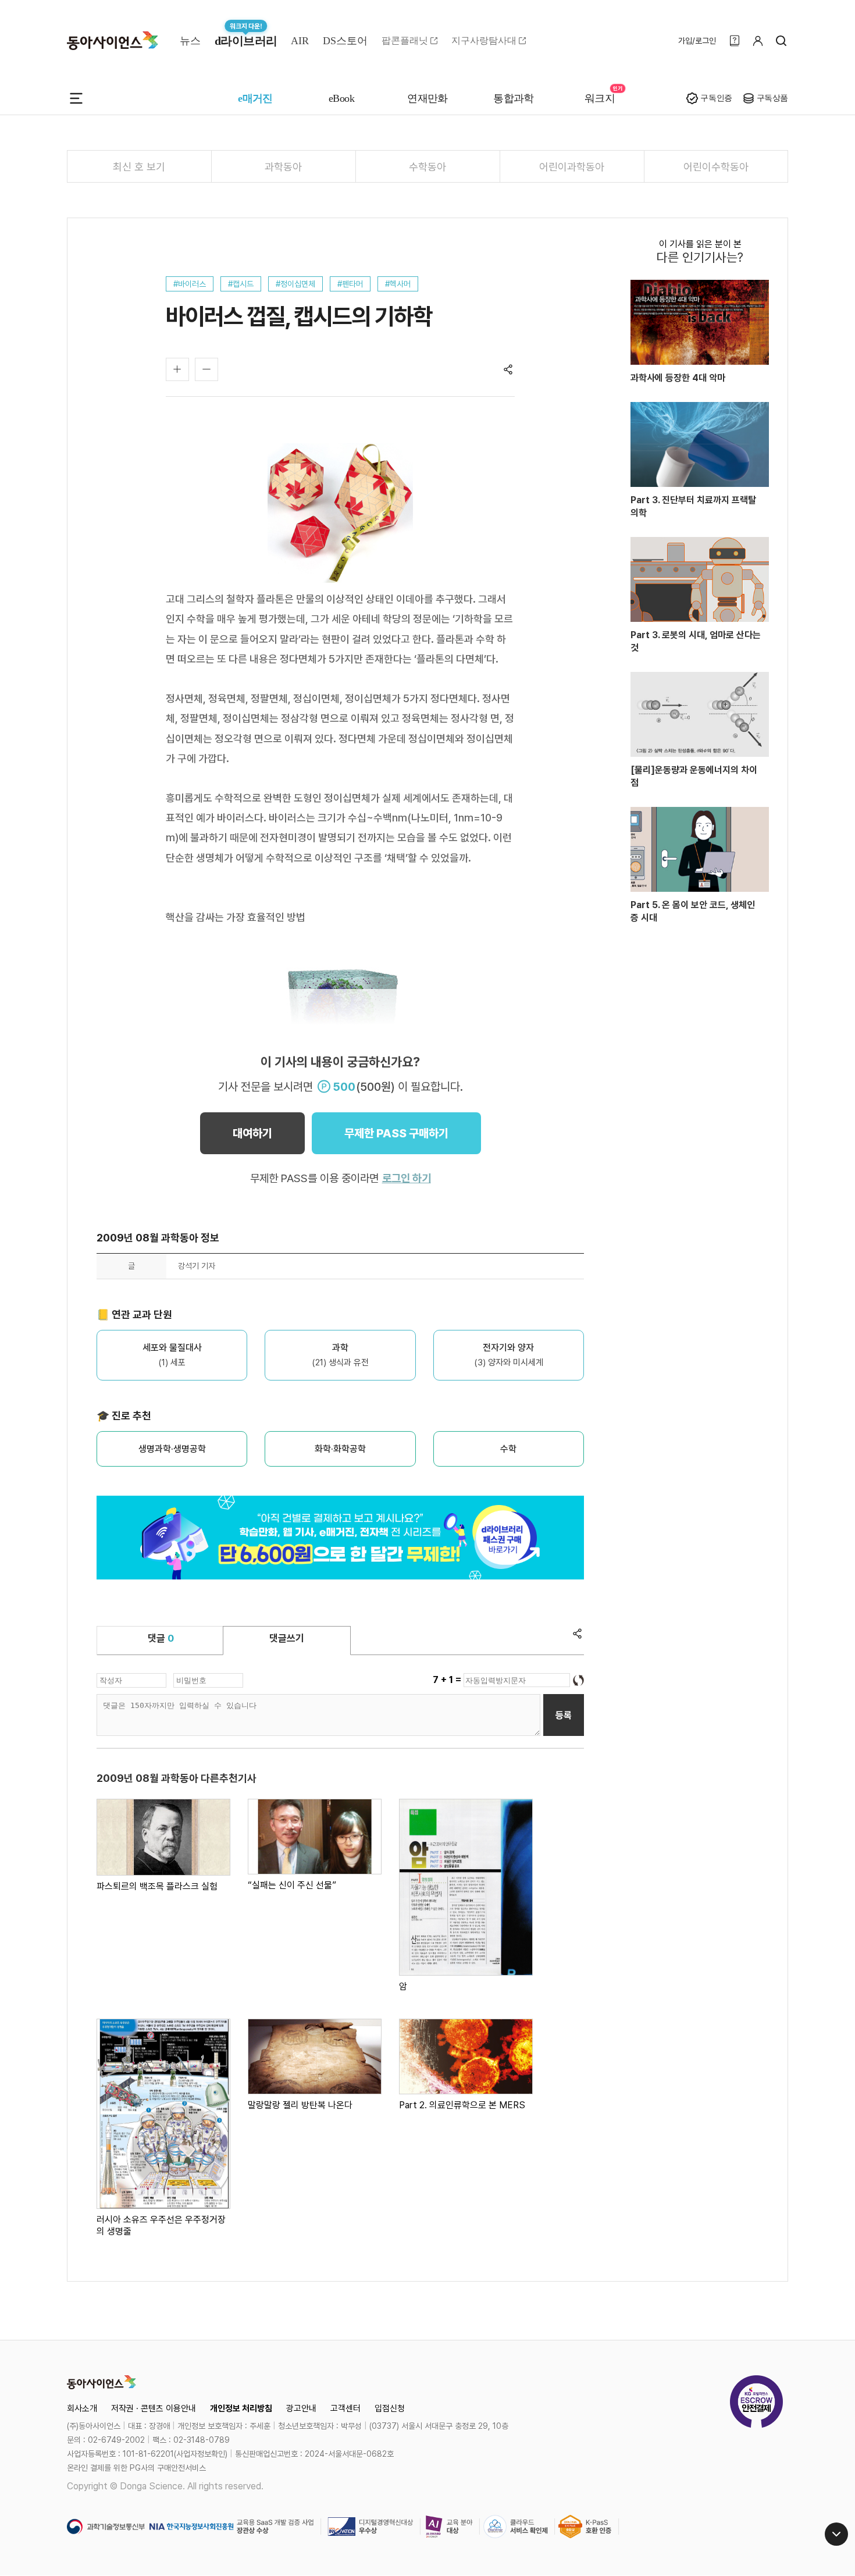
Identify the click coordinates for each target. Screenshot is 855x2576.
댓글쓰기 (287, 1638)
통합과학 (514, 98)
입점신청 (390, 2408)
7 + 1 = (448, 1680)
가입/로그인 (697, 41)
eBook (341, 98)
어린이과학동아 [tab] (572, 167)
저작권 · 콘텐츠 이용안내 (154, 2408)
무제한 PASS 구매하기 (396, 1133)
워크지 (600, 98)
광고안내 (301, 2408)
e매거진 (255, 98)
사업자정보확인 (201, 2454)
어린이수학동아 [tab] (716, 167)
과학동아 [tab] (283, 167)
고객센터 (345, 2408)
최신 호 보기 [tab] (139, 167)
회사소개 (82, 2408)
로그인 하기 (407, 1178)
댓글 (161, 1638)
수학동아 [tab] (427, 167)
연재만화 (427, 98)
